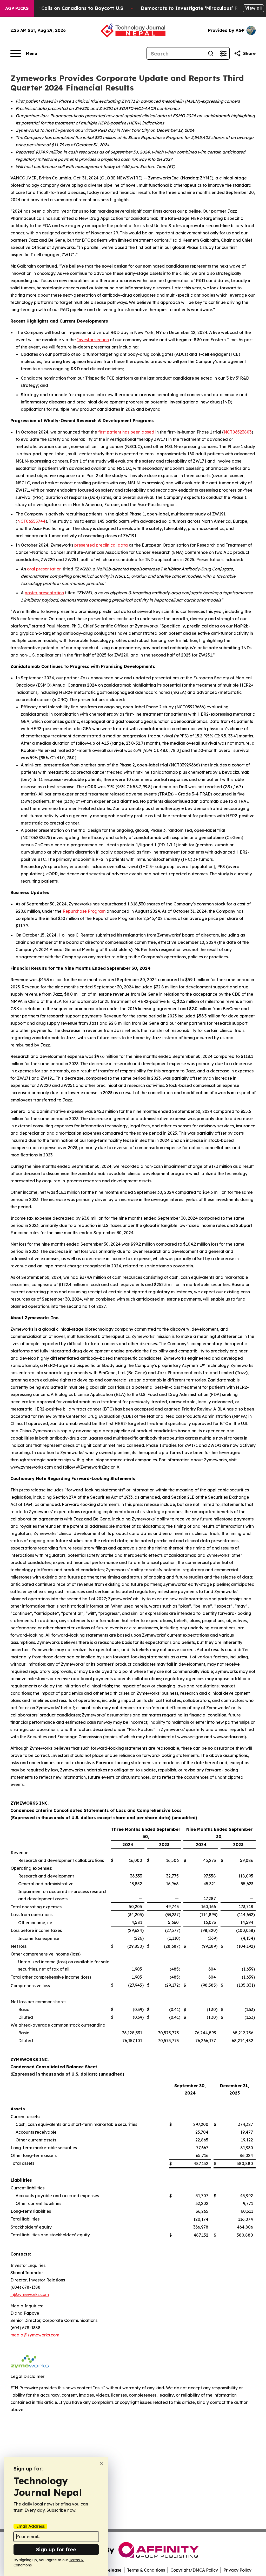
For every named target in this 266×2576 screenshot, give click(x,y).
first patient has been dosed (126, 432)
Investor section (93, 340)
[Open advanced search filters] (223, 53)
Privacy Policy (237, 2570)
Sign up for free (56, 2549)
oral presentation (44, 569)
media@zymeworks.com (35, 2335)
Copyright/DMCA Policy (194, 2570)
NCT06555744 (31, 521)
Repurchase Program (84, 911)
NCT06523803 (238, 432)
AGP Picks (17, 8)
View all (253, 8)
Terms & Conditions (146, 2570)
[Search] (211, 53)
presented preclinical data (101, 545)
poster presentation (44, 593)
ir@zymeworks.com (30, 2294)
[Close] (101, 2463)
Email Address (30, 2526)
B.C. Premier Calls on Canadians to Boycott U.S (67, 8)
